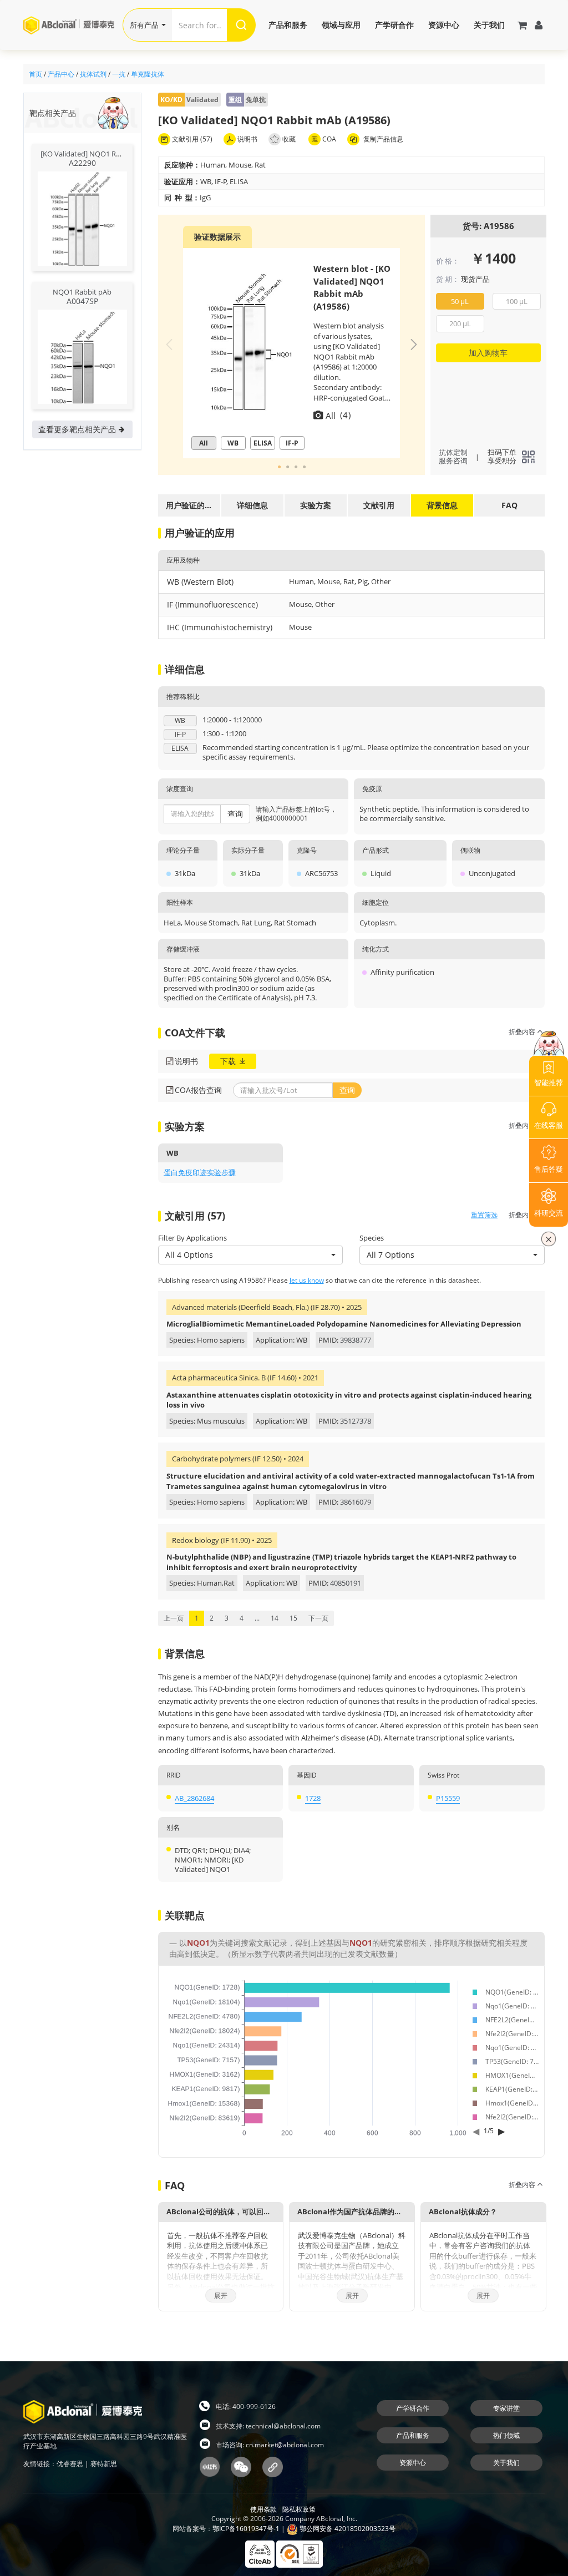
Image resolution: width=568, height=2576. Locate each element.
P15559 (448, 1798)
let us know (307, 1280)
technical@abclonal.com (283, 2426)
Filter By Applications (192, 1238)
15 (293, 1618)
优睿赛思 (70, 2464)
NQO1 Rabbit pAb (82, 292)
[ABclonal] (73, 25)
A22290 (82, 163)
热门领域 (506, 2435)
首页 (35, 74)
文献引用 (379, 505)
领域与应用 (341, 25)
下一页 (318, 1618)
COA (328, 139)
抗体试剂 (93, 74)
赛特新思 (104, 2464)
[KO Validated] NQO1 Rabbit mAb (95, 154)
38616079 (356, 1502)
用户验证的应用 (189, 508)
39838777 (356, 1340)
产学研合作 (394, 25)
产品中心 (61, 74)
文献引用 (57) (191, 139)
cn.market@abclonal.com (285, 2445)
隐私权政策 (299, 2509)
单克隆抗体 (148, 74)
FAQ (509, 505)
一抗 (119, 74)
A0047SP (82, 301)
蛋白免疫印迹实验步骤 (200, 1172)
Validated (189, 100)
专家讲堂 (506, 2408)
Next (414, 345)
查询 (235, 814)
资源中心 (444, 25)
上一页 (174, 1618)
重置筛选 (484, 1215)
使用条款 (263, 2509)
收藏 (289, 139)
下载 (229, 1061)
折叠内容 (523, 1032)
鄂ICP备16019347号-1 (246, 2529)
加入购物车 (488, 353)
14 (275, 1618)
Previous (169, 345)
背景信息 (442, 505)
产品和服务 (288, 25)
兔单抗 (247, 100)
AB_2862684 (194, 1798)
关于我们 (489, 25)
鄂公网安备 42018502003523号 (347, 2529)
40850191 (346, 1583)
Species (372, 1238)
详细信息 (252, 505)
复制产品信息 (382, 139)
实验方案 (316, 505)
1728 (313, 1798)
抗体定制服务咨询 (453, 457)
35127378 (356, 1421)
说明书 (247, 139)
